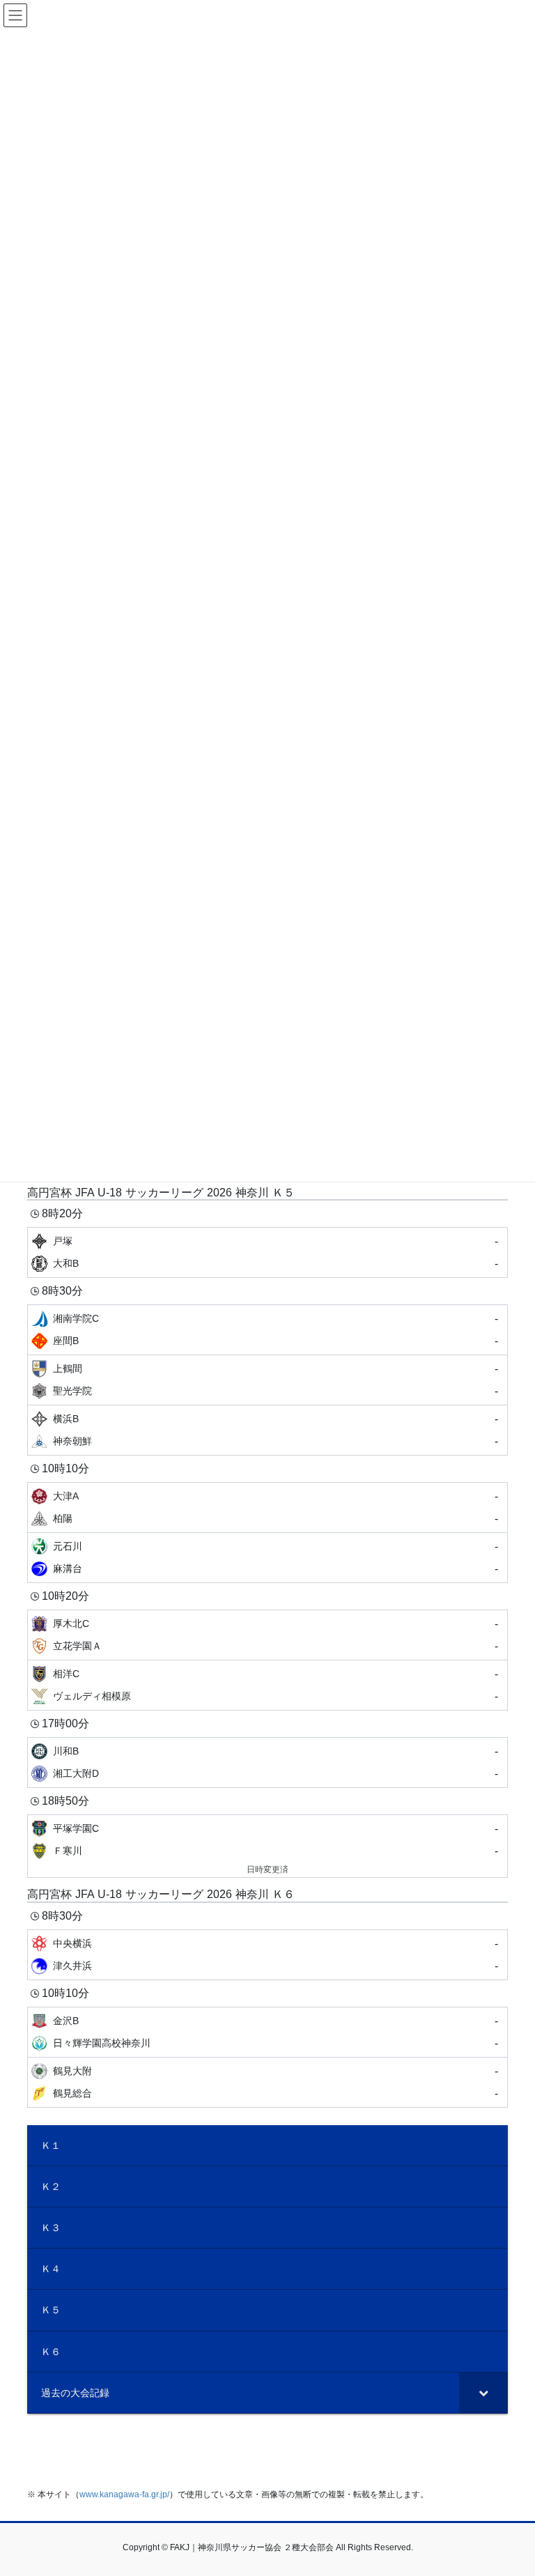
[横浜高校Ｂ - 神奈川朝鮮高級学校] (267, 1430)
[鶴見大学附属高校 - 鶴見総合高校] (267, 2082)
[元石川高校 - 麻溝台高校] (267, 1558)
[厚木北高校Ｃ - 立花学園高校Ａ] (267, 1635)
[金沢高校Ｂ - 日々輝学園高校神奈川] (267, 2032)
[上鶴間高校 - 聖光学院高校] (267, 1380)
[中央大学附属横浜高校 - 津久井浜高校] (267, 1955)
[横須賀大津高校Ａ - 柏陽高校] (267, 1507)
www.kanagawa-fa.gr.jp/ (124, 2494)
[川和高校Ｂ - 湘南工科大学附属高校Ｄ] (267, 1763)
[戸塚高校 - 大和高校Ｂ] (267, 1252)
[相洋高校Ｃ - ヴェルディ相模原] (267, 1685)
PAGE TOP (510, 2486)
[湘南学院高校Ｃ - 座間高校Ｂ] (267, 1330)
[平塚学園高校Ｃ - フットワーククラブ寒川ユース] (267, 1846)
